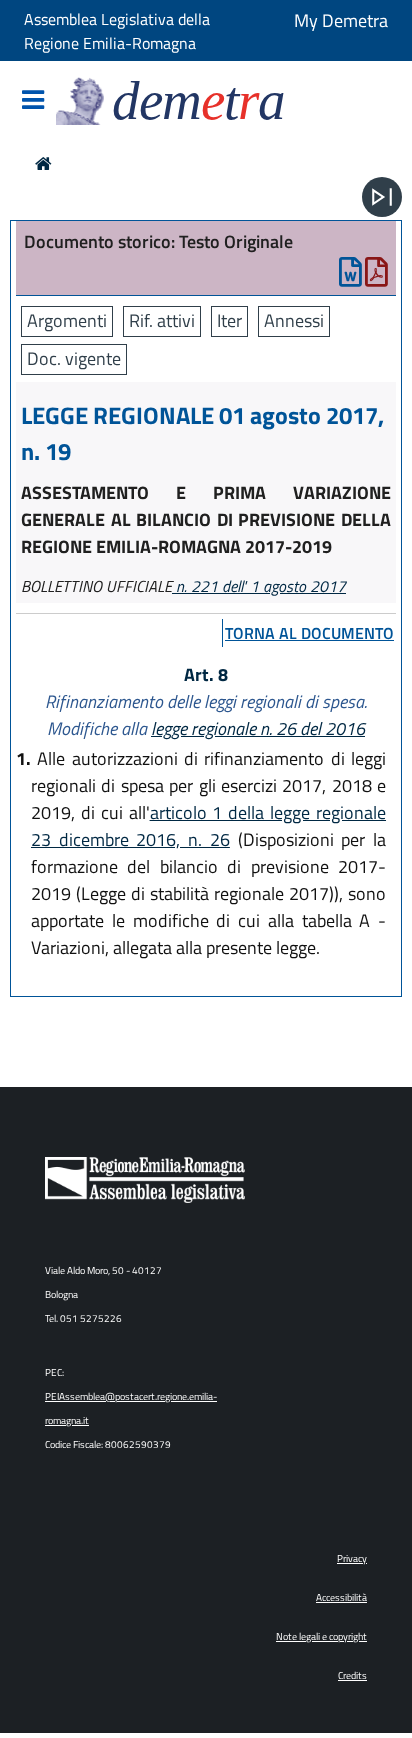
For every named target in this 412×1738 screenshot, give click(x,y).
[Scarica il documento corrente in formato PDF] (376, 276)
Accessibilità (341, 1597)
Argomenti (67, 320)
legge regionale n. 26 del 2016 (258, 728)
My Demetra (341, 20)
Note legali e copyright (321, 1636)
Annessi (294, 320)
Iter (229, 320)
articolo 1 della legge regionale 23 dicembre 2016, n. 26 (208, 826)
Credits (352, 1675)
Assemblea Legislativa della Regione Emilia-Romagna (117, 31)
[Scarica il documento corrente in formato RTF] (350, 276)
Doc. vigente (74, 358)
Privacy (352, 1558)
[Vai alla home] (43, 163)
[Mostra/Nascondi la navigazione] (33, 101)
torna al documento (309, 633)
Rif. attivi (162, 320)
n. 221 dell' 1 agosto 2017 (259, 586)
